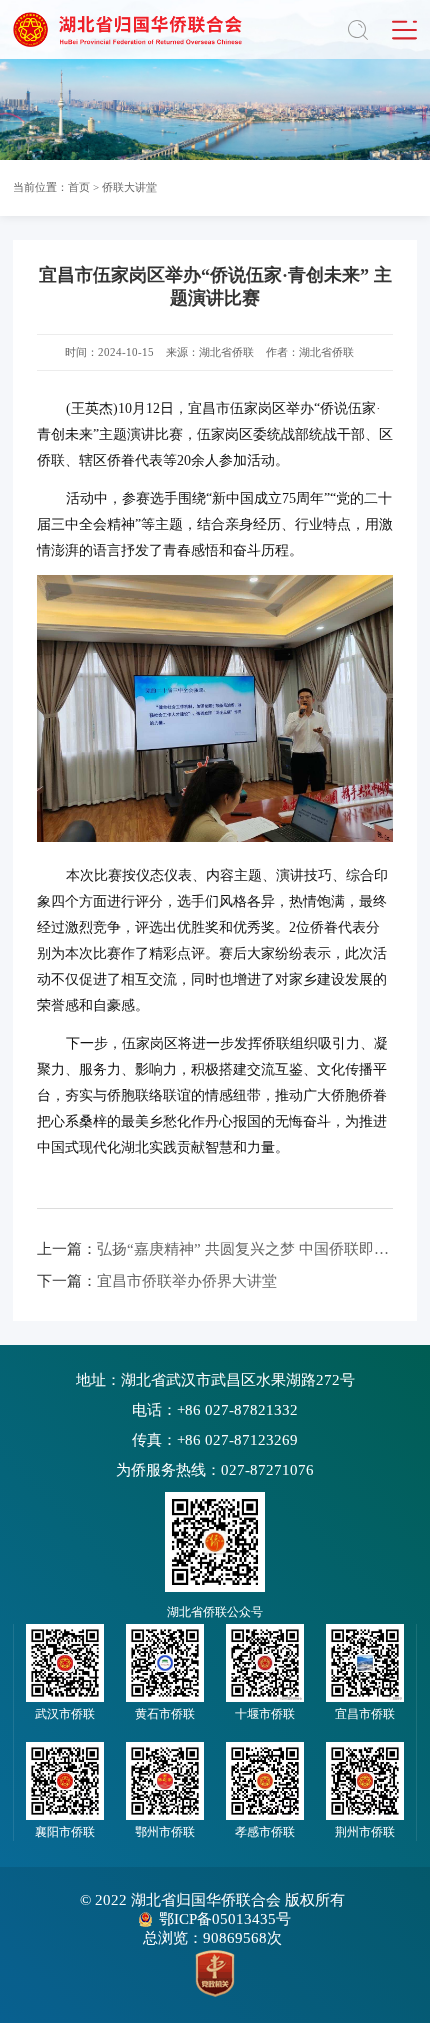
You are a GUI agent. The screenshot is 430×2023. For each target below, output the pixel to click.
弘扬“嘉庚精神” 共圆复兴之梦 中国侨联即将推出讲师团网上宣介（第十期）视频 (215, 1249)
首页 (79, 187)
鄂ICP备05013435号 (225, 1919)
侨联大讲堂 (129, 187)
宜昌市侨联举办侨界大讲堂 (157, 1281)
